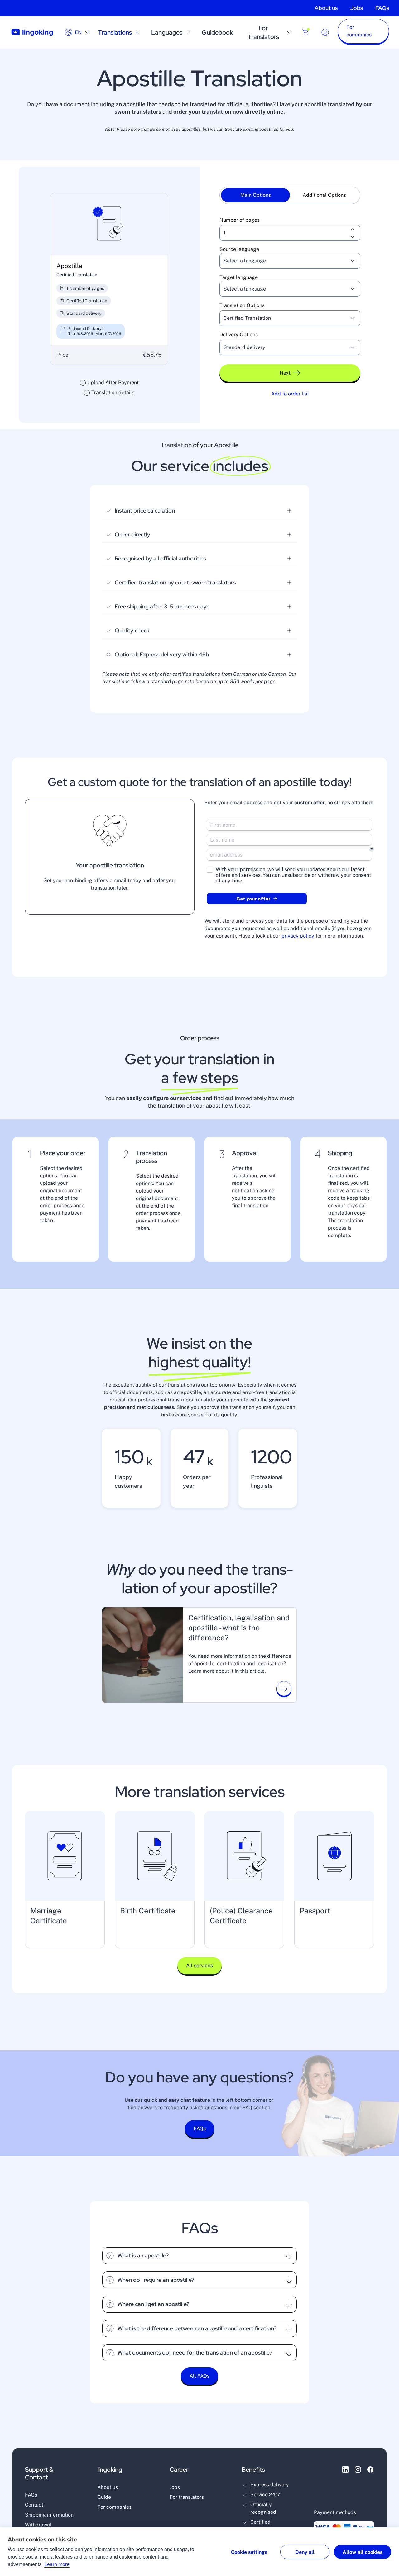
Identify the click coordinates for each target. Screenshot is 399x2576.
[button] (363, 32)
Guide (104, 2497)
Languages (167, 32)
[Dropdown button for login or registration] (325, 32)
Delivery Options (239, 335)
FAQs (382, 8)
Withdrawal (38, 2525)
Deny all (305, 2552)
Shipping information (49, 2515)
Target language (239, 277)
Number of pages (240, 220)
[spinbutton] (290, 233)
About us (326, 8)
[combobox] (282, 261)
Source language (239, 249)
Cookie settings (249, 2552)
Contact (34, 2505)
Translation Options (242, 305)
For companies (114, 2507)
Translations (115, 32)
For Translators (263, 32)
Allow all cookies (363, 2552)
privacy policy (298, 936)
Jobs (356, 8)
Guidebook (217, 32)
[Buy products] (305, 32)
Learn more (57, 2564)
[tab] (255, 195)
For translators (187, 2497)
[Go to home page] (32, 33)
